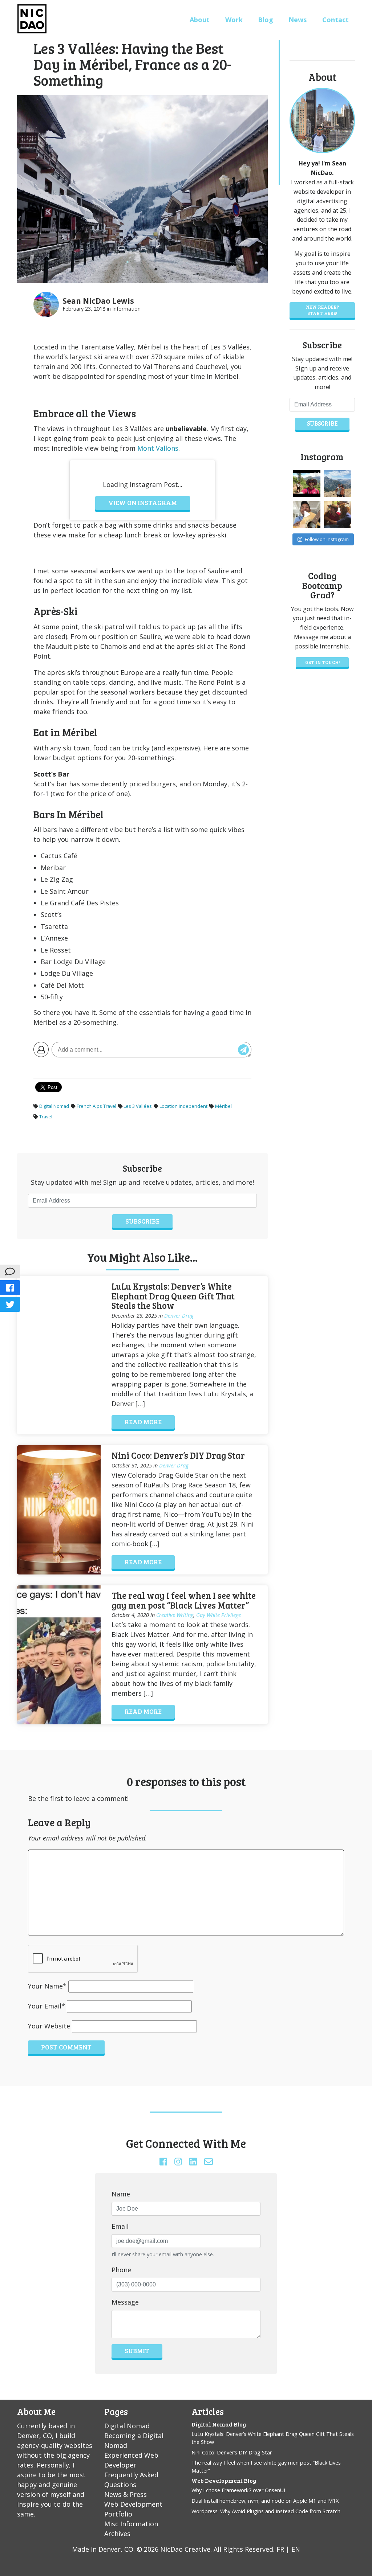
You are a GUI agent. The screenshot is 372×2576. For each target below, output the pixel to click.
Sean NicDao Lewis (98, 301)
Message (125, 2302)
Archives (117, 2534)
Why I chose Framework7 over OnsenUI (238, 2490)
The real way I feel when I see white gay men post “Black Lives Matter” (184, 1600)
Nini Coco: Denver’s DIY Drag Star (178, 1455)
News (298, 20)
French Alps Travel (96, 1106)
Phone (121, 2270)
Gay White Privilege (219, 1615)
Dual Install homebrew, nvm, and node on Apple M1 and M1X (265, 2501)
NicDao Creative (185, 2549)
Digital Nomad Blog (219, 2424)
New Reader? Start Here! (322, 310)
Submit (137, 2351)
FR (280, 2549)
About (200, 20)
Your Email (46, 2006)
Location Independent (183, 1106)
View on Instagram (143, 503)
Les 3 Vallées (138, 1106)
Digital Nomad (54, 1106)
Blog (266, 20)
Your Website (49, 2026)
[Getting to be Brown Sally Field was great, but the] (338, 514)
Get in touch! (322, 662)
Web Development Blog (224, 2480)
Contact (335, 20)
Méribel (223, 1106)
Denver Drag (179, 1316)
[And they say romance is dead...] (338, 484)
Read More (143, 1422)
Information (126, 309)
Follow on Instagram (327, 539)
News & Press (126, 2494)
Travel (46, 1117)
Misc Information (131, 2524)
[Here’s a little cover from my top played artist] (307, 514)
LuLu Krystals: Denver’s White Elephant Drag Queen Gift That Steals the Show (173, 1296)
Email (120, 2226)
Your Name (47, 1986)
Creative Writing (175, 1615)
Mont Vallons (158, 448)
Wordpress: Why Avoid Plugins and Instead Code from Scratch (266, 2511)
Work (234, 20)
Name (121, 2194)
